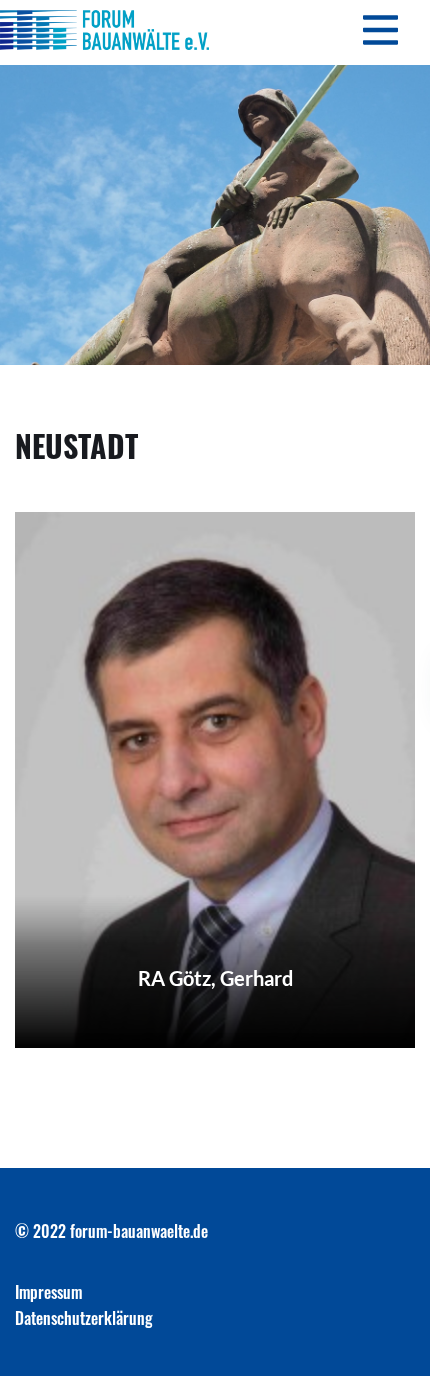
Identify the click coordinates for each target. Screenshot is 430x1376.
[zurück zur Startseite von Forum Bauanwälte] (104, 30)
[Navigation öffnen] (380, 32)
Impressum (48, 1292)
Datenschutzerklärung (84, 1318)
